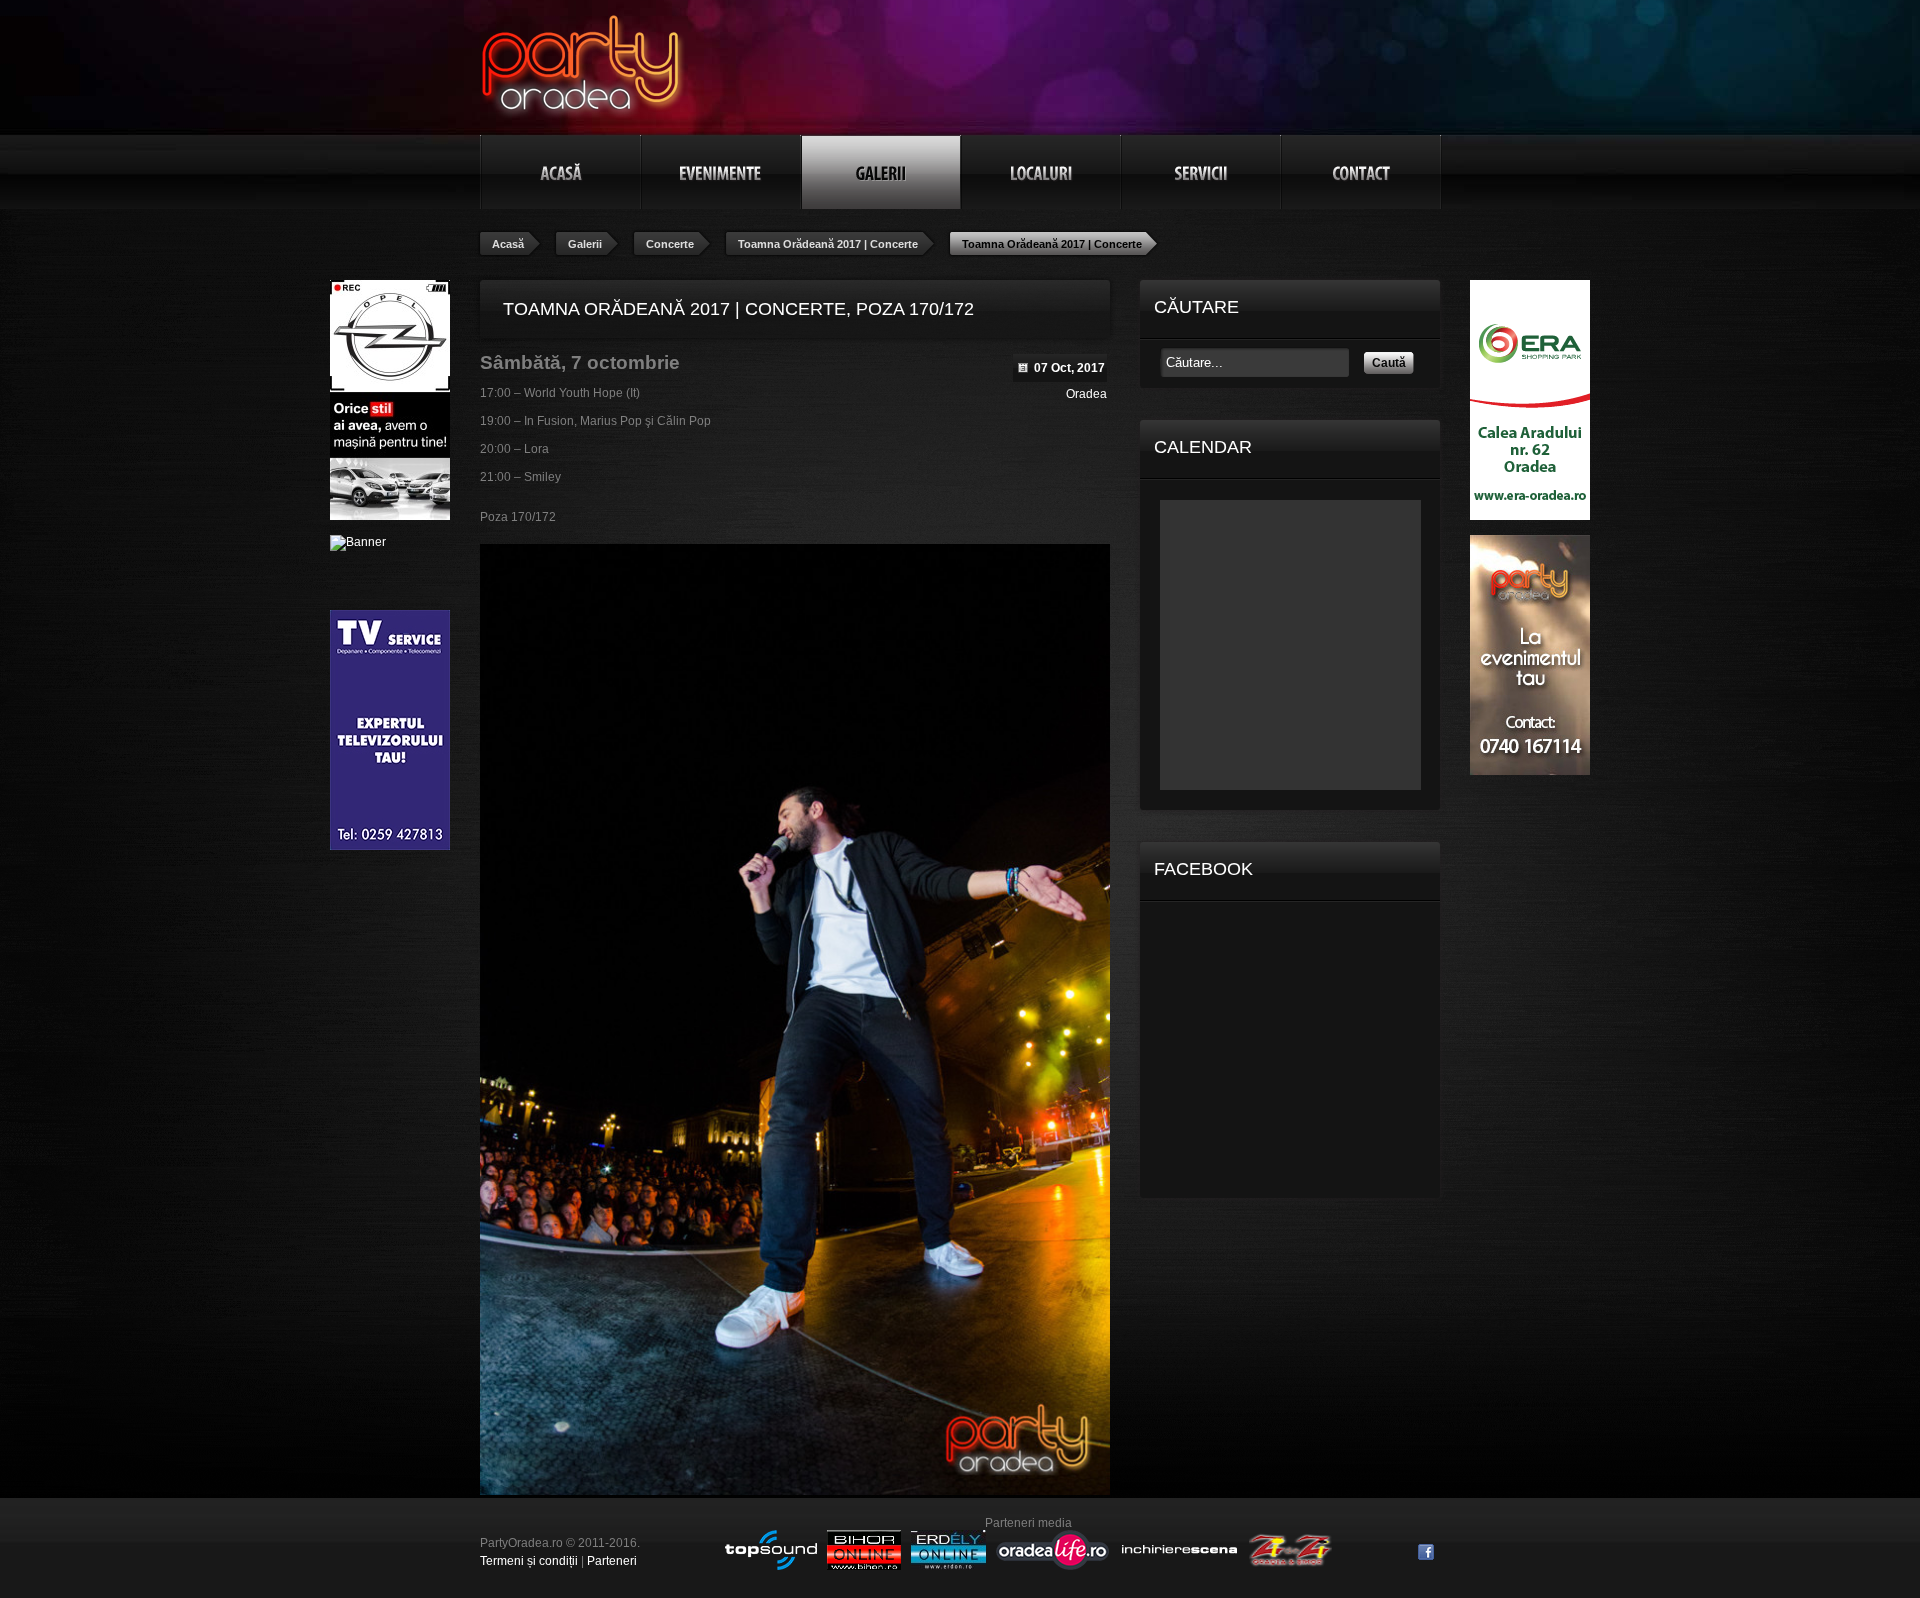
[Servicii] (1201, 172)
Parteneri (612, 1561)
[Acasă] (561, 172)
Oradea (1086, 394)
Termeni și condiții (529, 1561)
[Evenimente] (721, 172)
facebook (1426, 1552)
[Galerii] (881, 172)
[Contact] (1361, 172)
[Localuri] (1041, 172)
